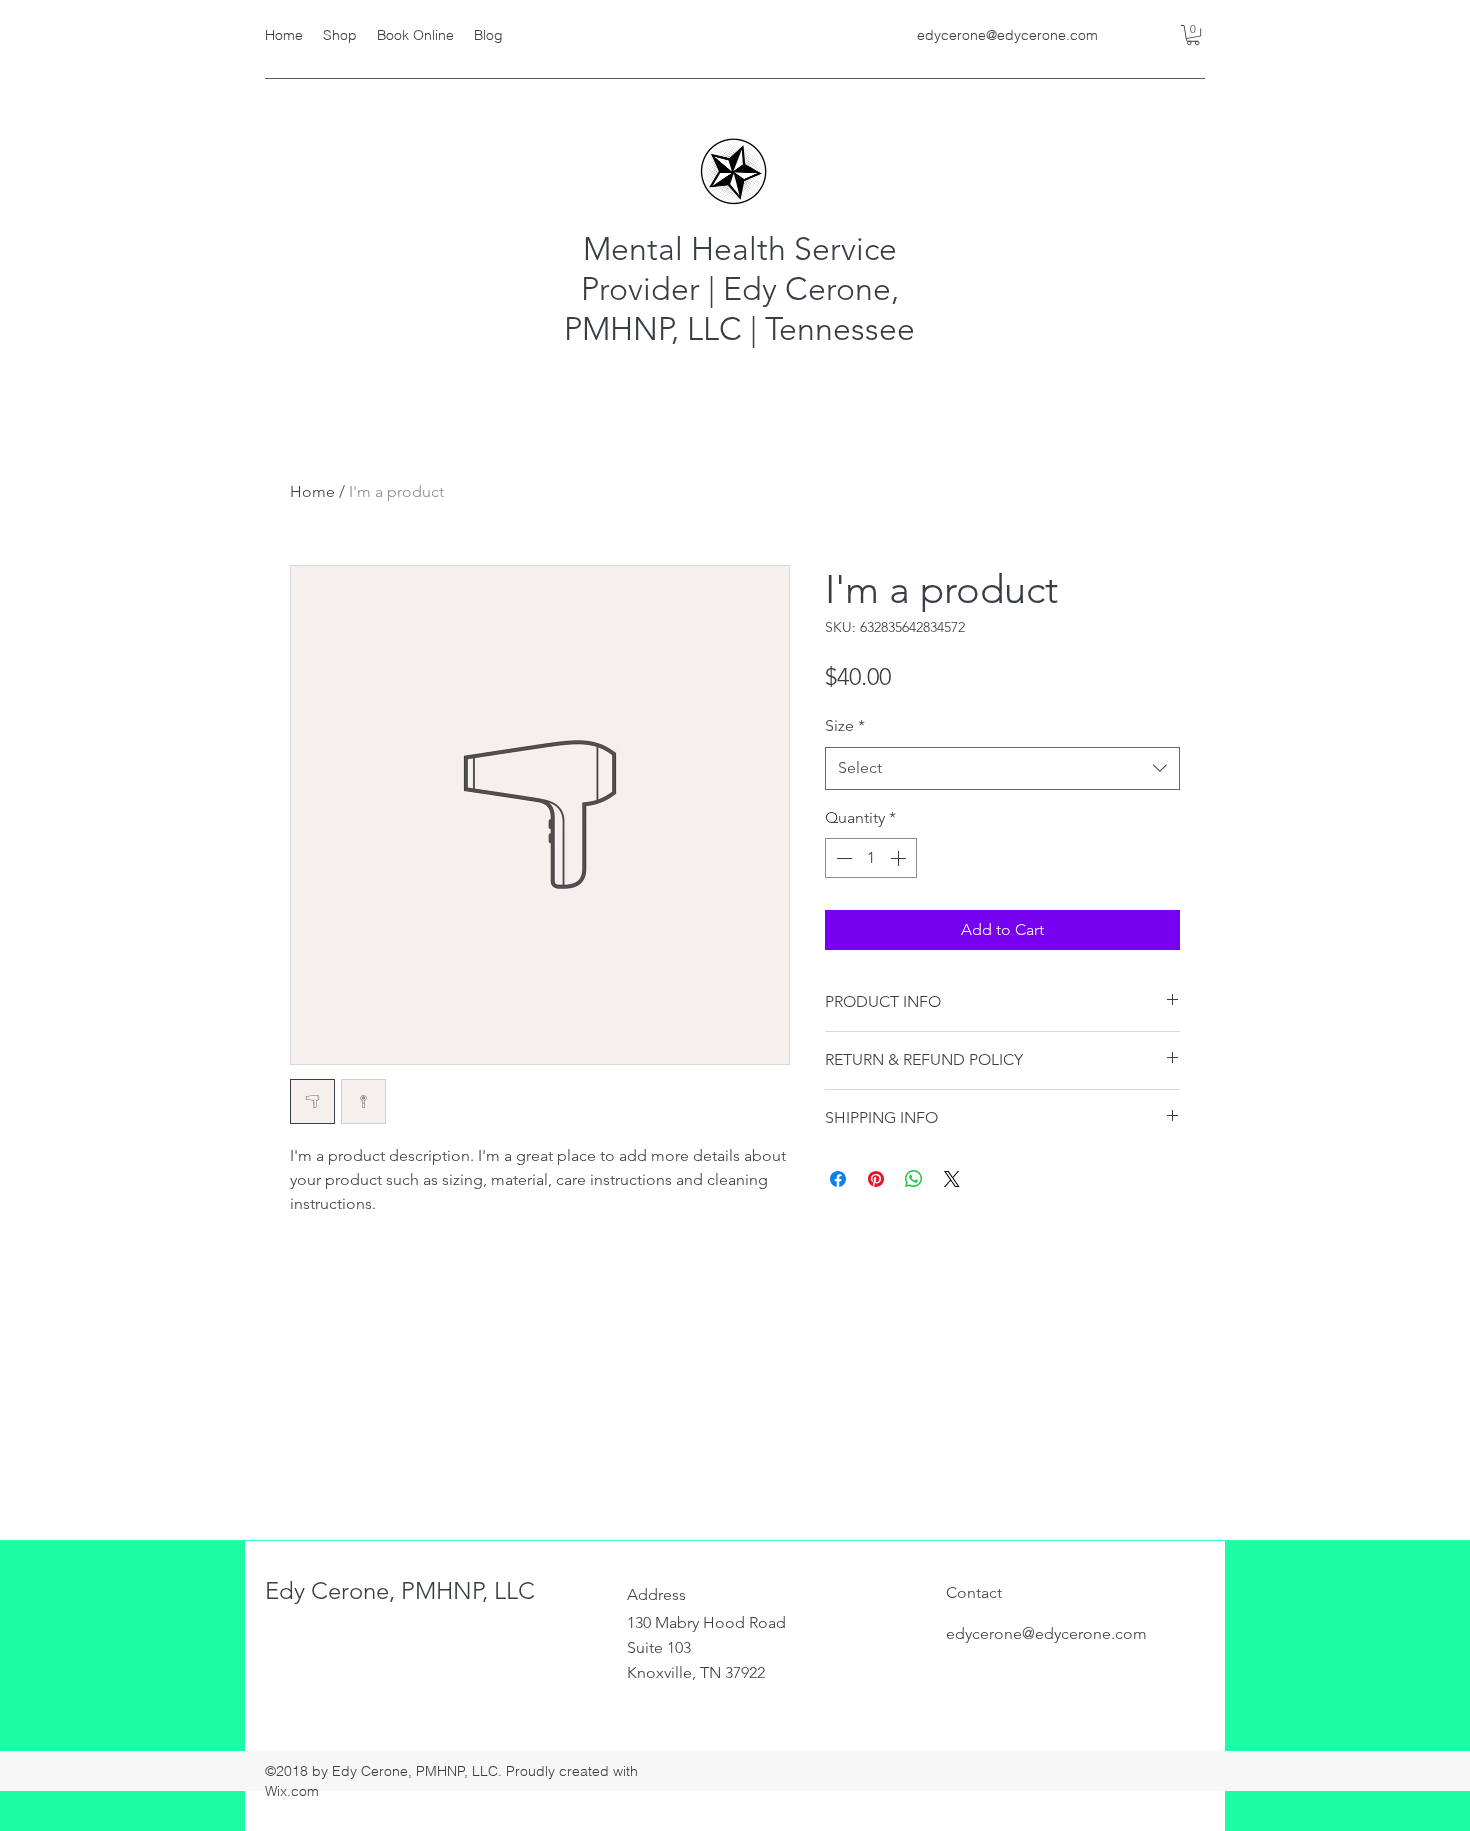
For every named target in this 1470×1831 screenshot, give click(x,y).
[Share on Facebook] (838, 1179)
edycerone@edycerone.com (1007, 35)
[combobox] (1002, 768)
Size (845, 725)
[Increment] (900, 858)
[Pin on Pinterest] (876, 1179)
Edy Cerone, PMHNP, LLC (400, 1590)
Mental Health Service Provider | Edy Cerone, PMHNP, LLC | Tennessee (739, 289)
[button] (1193, 35)
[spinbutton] (871, 858)
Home (312, 491)
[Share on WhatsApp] (914, 1179)
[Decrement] (842, 858)
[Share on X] (952, 1179)
